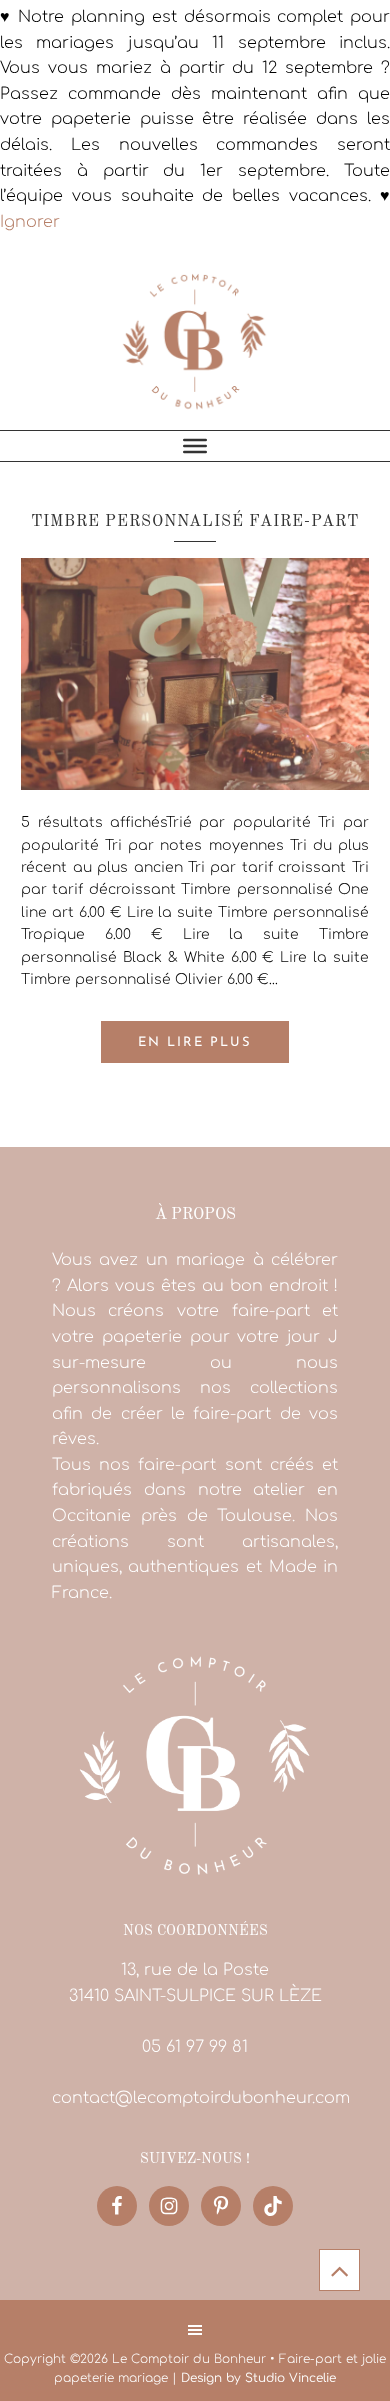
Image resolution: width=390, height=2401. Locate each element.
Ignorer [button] (30, 222)
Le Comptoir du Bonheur (195, 340)
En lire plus (195, 1042)
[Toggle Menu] (195, 446)
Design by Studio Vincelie (258, 2378)
